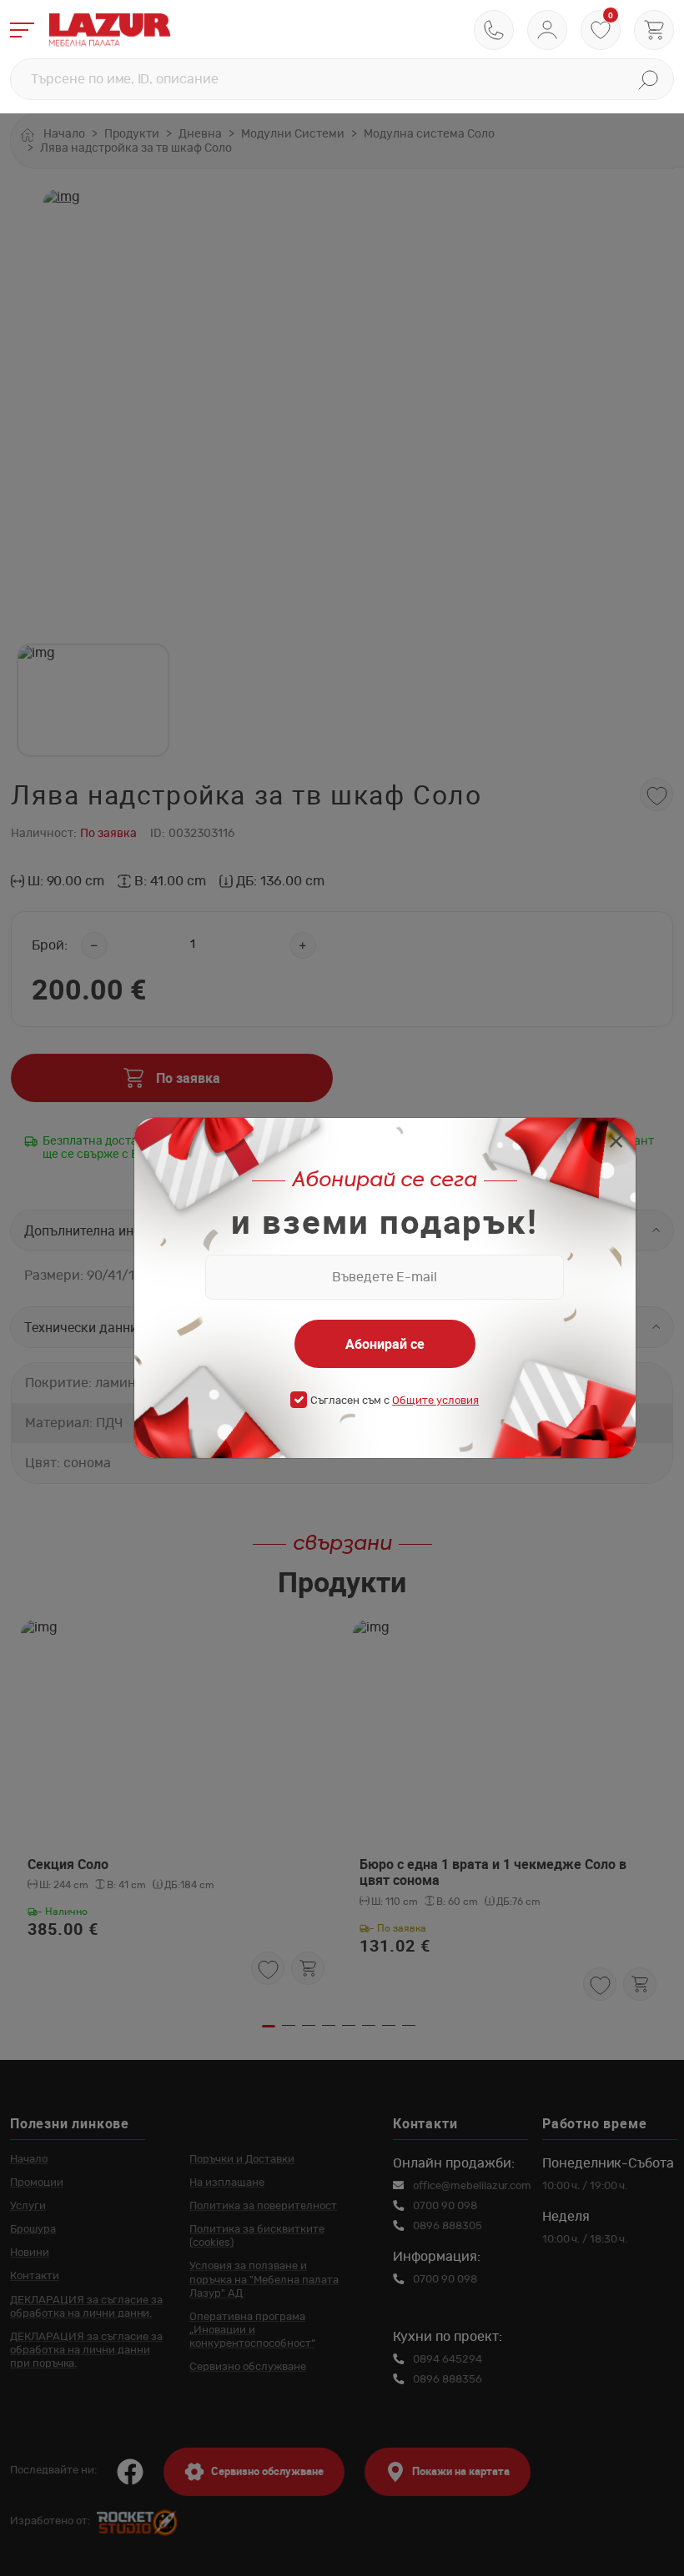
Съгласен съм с (395, 1401)
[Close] (616, 1143)
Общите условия (435, 1401)
